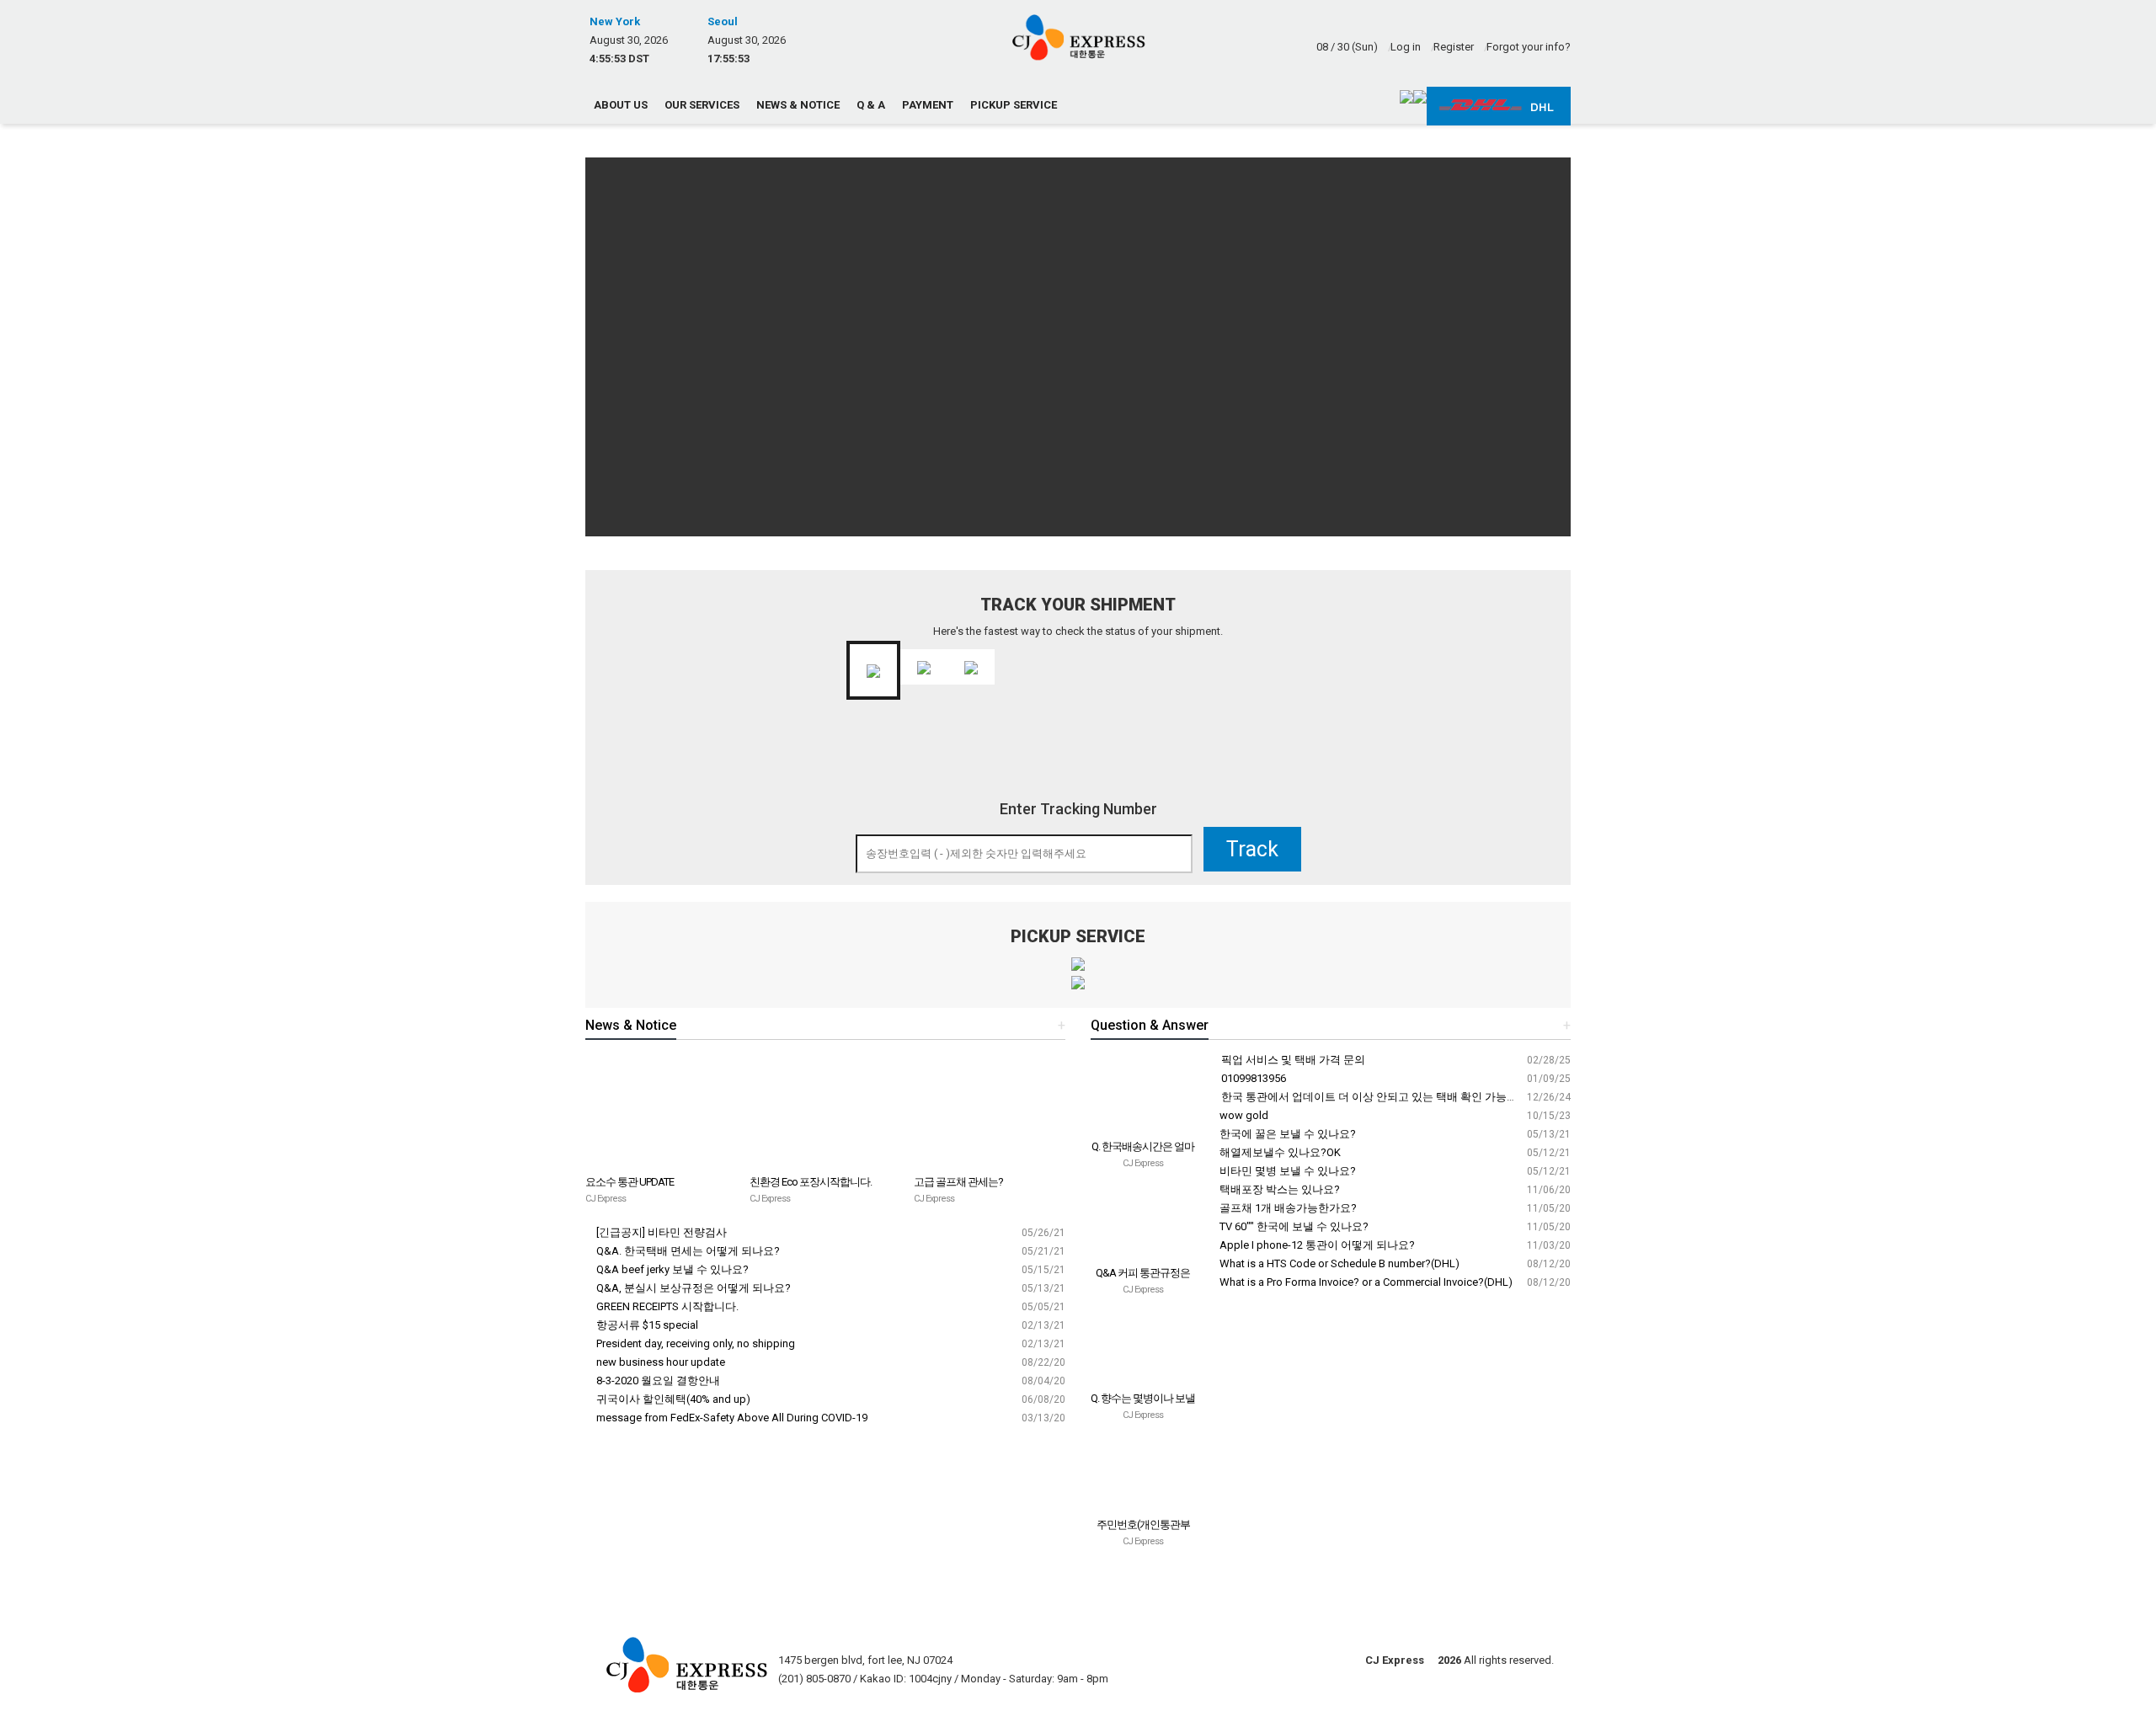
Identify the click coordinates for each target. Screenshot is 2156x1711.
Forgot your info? (1529, 47)
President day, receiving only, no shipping (694, 1343)
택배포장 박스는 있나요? (1278, 1189)
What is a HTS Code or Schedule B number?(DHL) (1338, 1263)
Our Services (702, 105)
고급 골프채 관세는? (958, 1182)
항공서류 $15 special (646, 1325)
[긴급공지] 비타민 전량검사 (660, 1232)
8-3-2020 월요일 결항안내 (657, 1381)
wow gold (1243, 1115)
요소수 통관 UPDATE (630, 1182)
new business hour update (659, 1362)
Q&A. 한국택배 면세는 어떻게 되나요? (687, 1251)
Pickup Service (1014, 105)
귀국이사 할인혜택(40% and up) (672, 1399)
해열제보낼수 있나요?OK (1279, 1152)
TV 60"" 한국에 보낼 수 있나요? (1293, 1226)
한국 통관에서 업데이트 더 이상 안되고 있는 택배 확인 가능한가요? (1382, 1097)
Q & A (871, 105)
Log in (1406, 47)
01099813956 (1252, 1078)
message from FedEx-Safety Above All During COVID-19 (731, 1418)
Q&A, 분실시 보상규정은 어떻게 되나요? (692, 1288)
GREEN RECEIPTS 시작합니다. (666, 1306)
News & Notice (798, 105)
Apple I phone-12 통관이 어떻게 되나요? (1316, 1245)
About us (621, 105)
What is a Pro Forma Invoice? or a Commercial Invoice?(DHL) (1365, 1282)
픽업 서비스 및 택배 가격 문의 (1292, 1060)
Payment (928, 105)
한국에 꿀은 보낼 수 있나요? (1286, 1134)
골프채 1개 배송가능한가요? (1287, 1208)
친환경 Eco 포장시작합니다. (811, 1182)
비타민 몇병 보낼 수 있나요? (1286, 1171)
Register (1454, 47)
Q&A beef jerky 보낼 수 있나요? (671, 1269)
